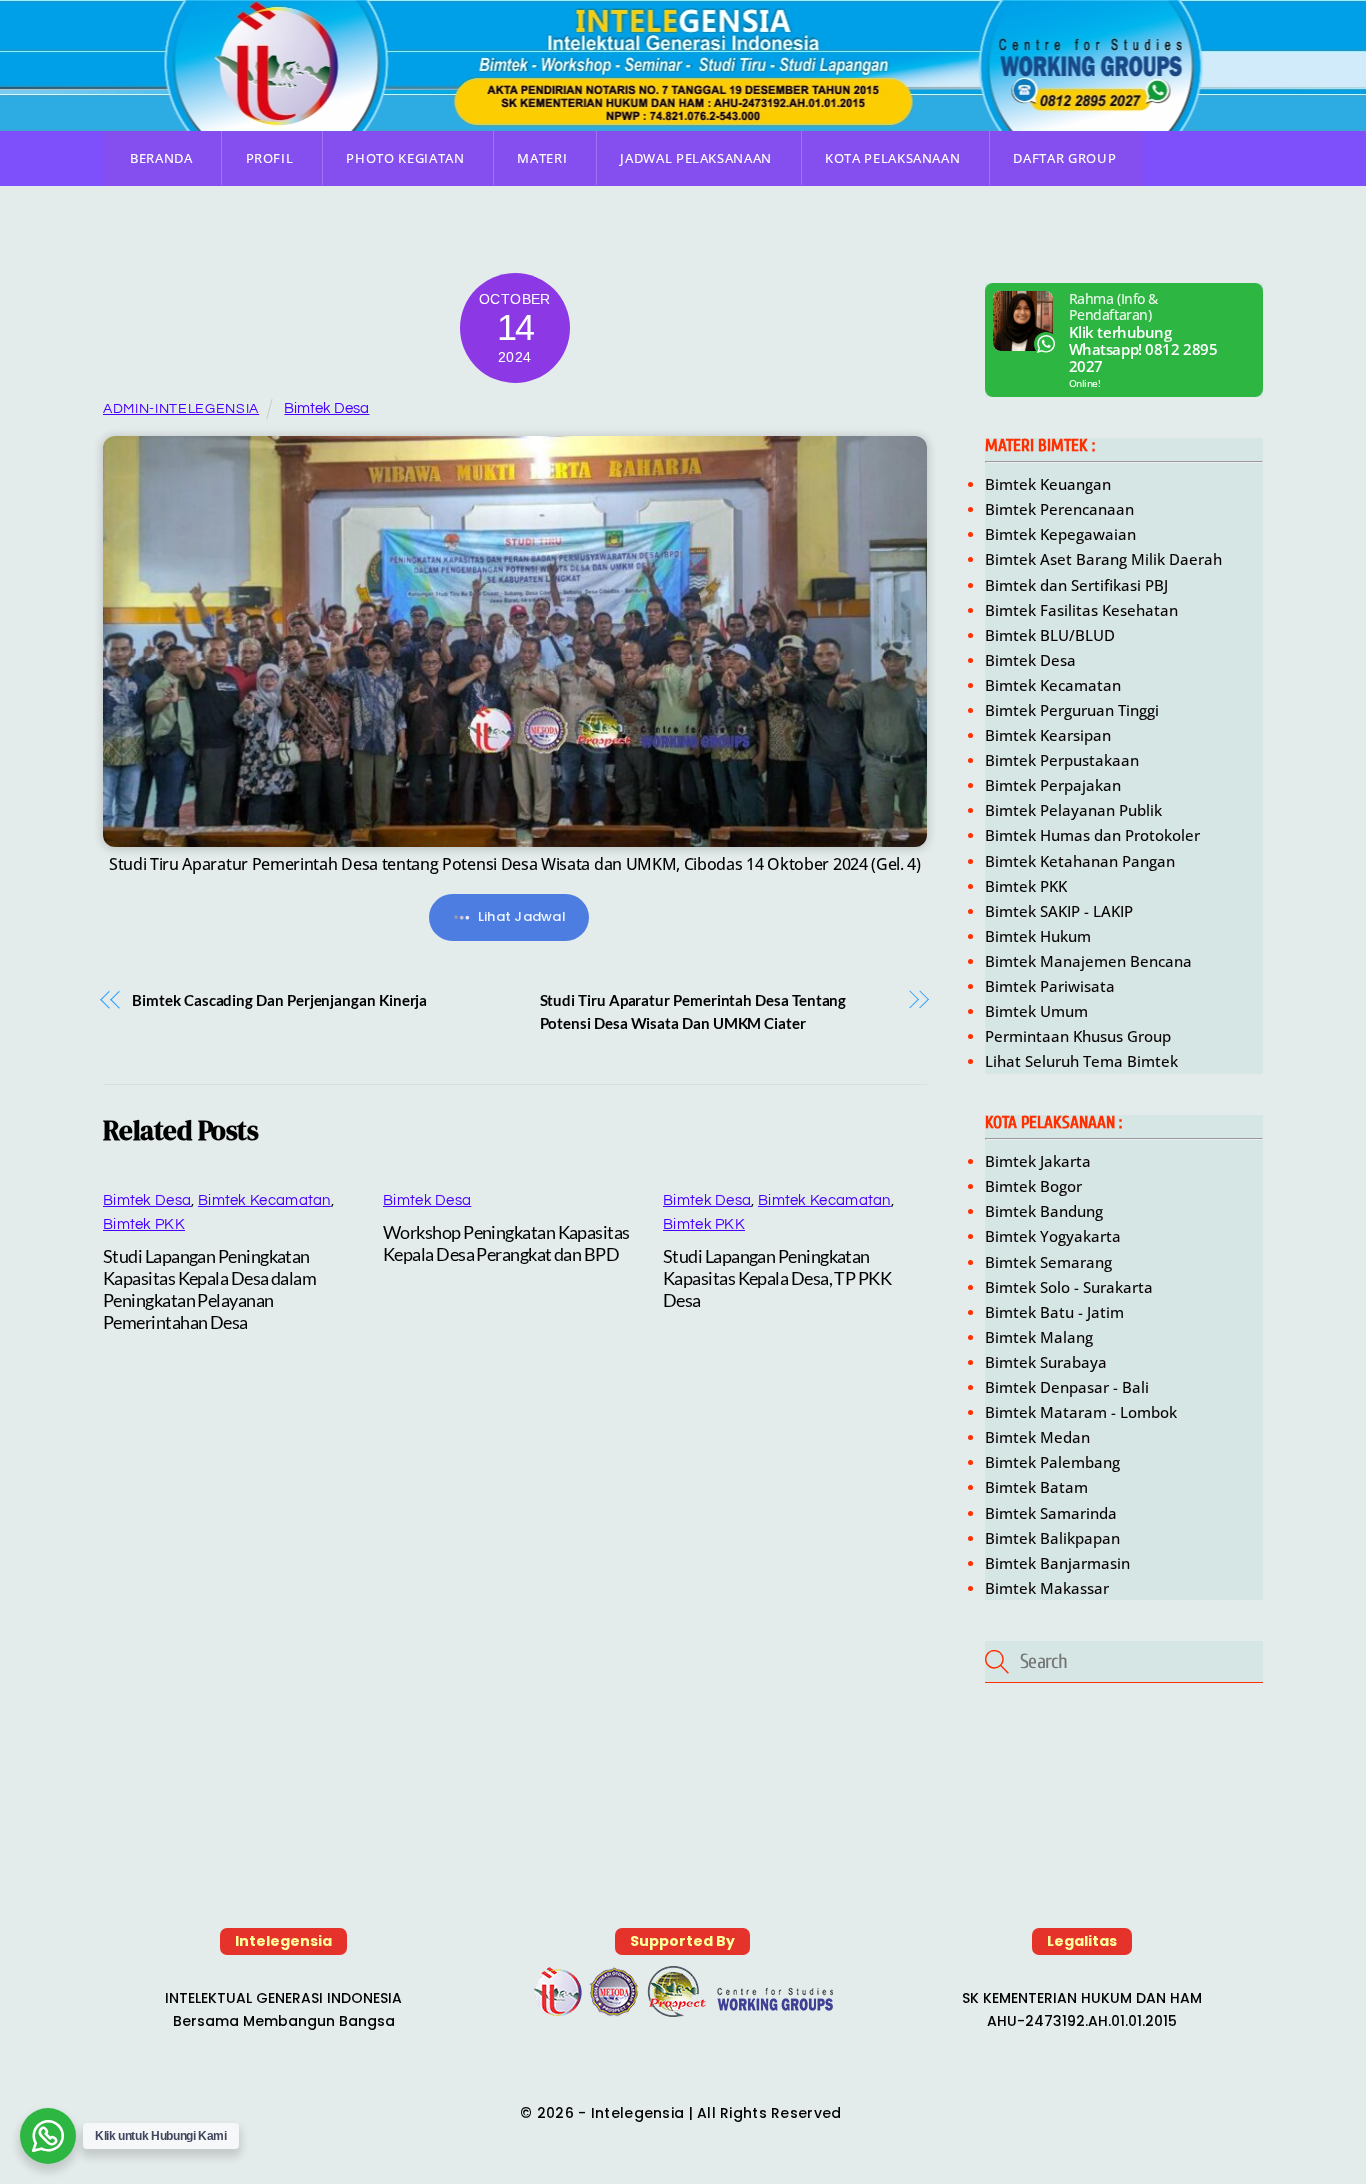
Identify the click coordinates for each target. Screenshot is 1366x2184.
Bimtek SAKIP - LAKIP (1059, 911)
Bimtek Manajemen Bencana (1088, 961)
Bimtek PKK (144, 1224)
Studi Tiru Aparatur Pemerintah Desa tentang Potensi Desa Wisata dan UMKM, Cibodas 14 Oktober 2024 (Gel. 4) (515, 864)
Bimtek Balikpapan (1052, 1538)
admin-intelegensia (181, 409)
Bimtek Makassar (1047, 1588)
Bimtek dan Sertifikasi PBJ (1076, 585)
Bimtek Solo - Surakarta (1069, 1287)
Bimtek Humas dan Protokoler (1092, 835)
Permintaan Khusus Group (1078, 1036)
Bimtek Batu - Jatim (1054, 1312)
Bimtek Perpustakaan (1062, 760)
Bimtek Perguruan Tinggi (1072, 710)
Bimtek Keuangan (1050, 484)
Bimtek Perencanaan (1061, 509)
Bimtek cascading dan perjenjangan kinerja (279, 1000)
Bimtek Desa (326, 408)
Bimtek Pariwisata (1050, 986)
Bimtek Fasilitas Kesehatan (1081, 610)
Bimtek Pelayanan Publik (1073, 810)
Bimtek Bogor (1033, 1186)
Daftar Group (1064, 158)
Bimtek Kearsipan (1048, 735)
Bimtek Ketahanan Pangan (1080, 861)
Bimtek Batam (1036, 1487)
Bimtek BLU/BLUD (1050, 635)
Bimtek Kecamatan (264, 1200)
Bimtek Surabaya (1046, 1362)
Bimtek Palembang (1052, 1462)
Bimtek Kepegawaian (1060, 534)
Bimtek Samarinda (1051, 1513)
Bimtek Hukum (1038, 936)
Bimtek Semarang (1048, 1262)
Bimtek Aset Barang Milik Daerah (1103, 559)
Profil (270, 158)
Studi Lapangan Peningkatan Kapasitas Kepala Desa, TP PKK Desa (777, 1278)
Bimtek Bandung (1044, 1211)
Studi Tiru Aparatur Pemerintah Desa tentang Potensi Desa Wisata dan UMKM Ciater (693, 1011)
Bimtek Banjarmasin (1057, 1563)
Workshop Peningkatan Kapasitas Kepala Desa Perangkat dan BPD (506, 1243)
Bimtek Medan (1037, 1437)
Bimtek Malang (1039, 1337)
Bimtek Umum (1036, 1011)
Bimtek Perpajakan (1053, 785)
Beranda (161, 158)
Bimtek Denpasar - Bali (1067, 1387)
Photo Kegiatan (405, 158)
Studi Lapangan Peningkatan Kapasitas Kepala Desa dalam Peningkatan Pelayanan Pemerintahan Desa (209, 1289)
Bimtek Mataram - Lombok (1081, 1412)
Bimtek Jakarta (1038, 1161)
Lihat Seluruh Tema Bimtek (1081, 1061)
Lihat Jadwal (522, 916)
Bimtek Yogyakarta (1053, 1236)
